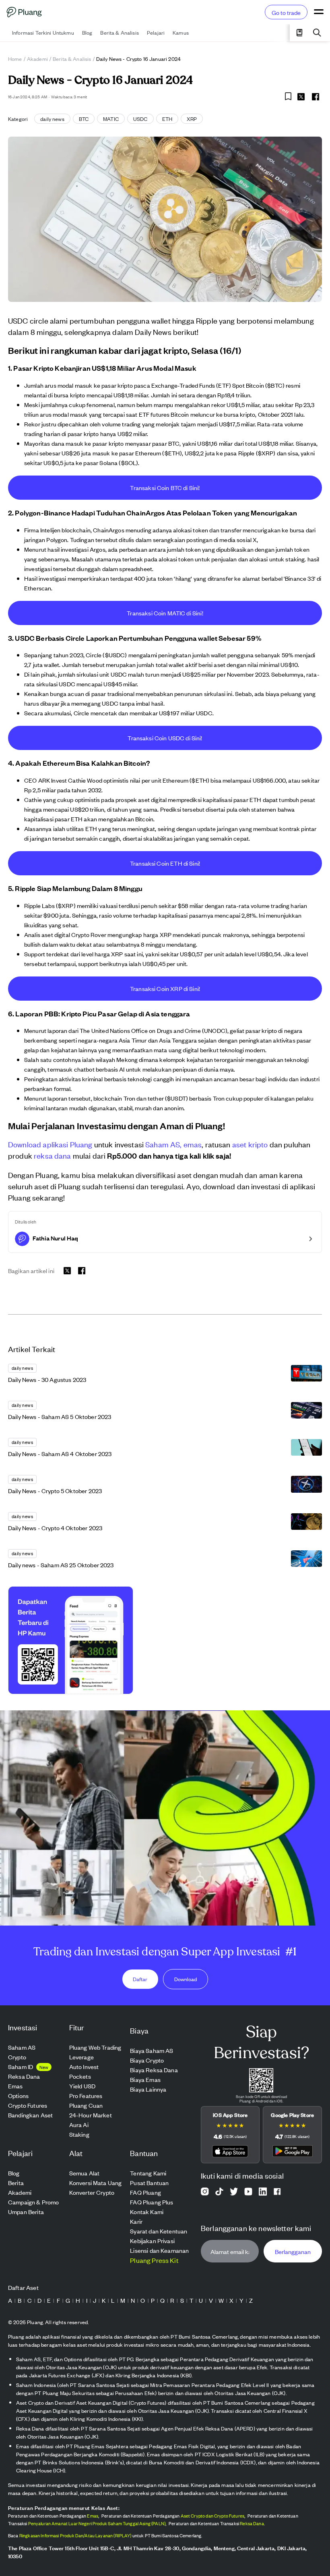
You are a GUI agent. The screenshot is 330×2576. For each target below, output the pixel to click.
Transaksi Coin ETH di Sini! (165, 863)
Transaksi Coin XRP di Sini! (165, 988)
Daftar (140, 1979)
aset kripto (250, 1144)
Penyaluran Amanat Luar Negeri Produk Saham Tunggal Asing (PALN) (97, 2523)
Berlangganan (293, 2251)
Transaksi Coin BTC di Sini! (165, 487)
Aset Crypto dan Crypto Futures (213, 2516)
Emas (93, 2516)
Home (15, 59)
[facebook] (316, 97)
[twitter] (301, 98)
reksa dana (53, 1155)
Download (186, 1979)
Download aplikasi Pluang (50, 1144)
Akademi (37, 59)
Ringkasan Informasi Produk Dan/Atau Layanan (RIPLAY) (75, 2535)
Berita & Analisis (72, 59)
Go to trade (286, 12)
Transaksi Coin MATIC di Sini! (165, 613)
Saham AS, (163, 1144)
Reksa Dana (252, 2523)
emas (193, 1144)
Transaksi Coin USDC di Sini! (165, 738)
